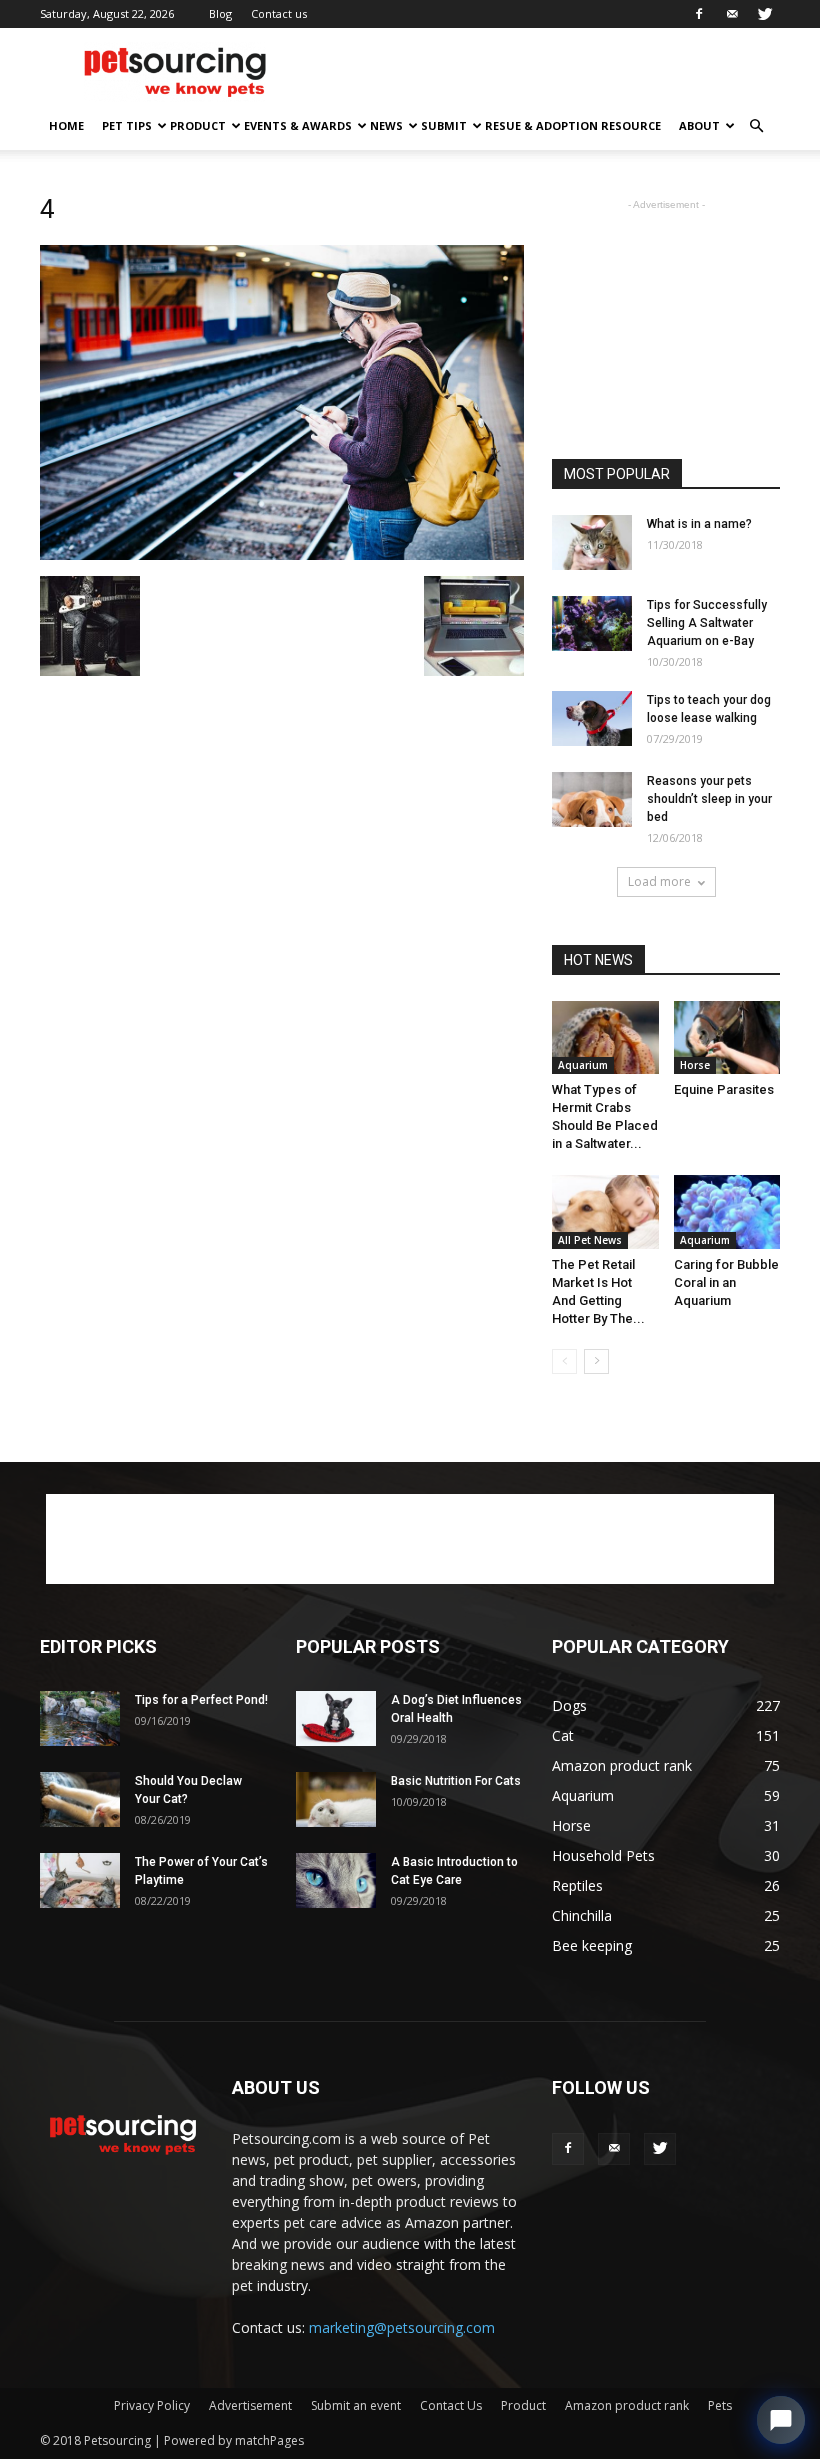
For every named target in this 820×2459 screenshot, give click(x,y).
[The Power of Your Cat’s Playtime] (80, 1880)
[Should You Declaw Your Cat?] (80, 1799)
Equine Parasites (724, 1089)
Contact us (279, 13)
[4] (282, 555)
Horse (695, 1065)
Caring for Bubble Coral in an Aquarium (726, 1282)
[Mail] (732, 14)
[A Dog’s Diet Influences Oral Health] (336, 1718)
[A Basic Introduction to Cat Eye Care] (336, 1880)
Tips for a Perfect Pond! (201, 1700)
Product (198, 125)
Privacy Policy (152, 2405)
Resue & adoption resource (573, 125)
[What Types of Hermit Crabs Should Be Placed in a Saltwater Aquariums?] (605, 1037)
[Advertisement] (545, 72)
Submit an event (356, 2405)
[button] (756, 126)
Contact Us (451, 2405)
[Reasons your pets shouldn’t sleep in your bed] (592, 799)
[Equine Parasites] (727, 1037)
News (386, 125)
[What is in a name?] (592, 542)
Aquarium (583, 1065)
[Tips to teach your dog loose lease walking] (592, 718)
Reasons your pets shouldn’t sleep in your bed (709, 799)
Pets (720, 2405)
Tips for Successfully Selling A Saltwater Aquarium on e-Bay (707, 623)
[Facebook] (699, 14)
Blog (220, 13)
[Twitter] (765, 14)
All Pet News (590, 1240)
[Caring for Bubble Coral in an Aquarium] (727, 1211)
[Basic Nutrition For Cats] (336, 1799)
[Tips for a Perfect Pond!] (80, 1718)
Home (66, 125)
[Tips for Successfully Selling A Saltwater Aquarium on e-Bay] (592, 623)
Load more (659, 881)
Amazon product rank (627, 2405)
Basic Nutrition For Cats (456, 1781)
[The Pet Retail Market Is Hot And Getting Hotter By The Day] (605, 1211)
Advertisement (250, 2405)
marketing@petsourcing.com (402, 2327)
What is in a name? (699, 524)
